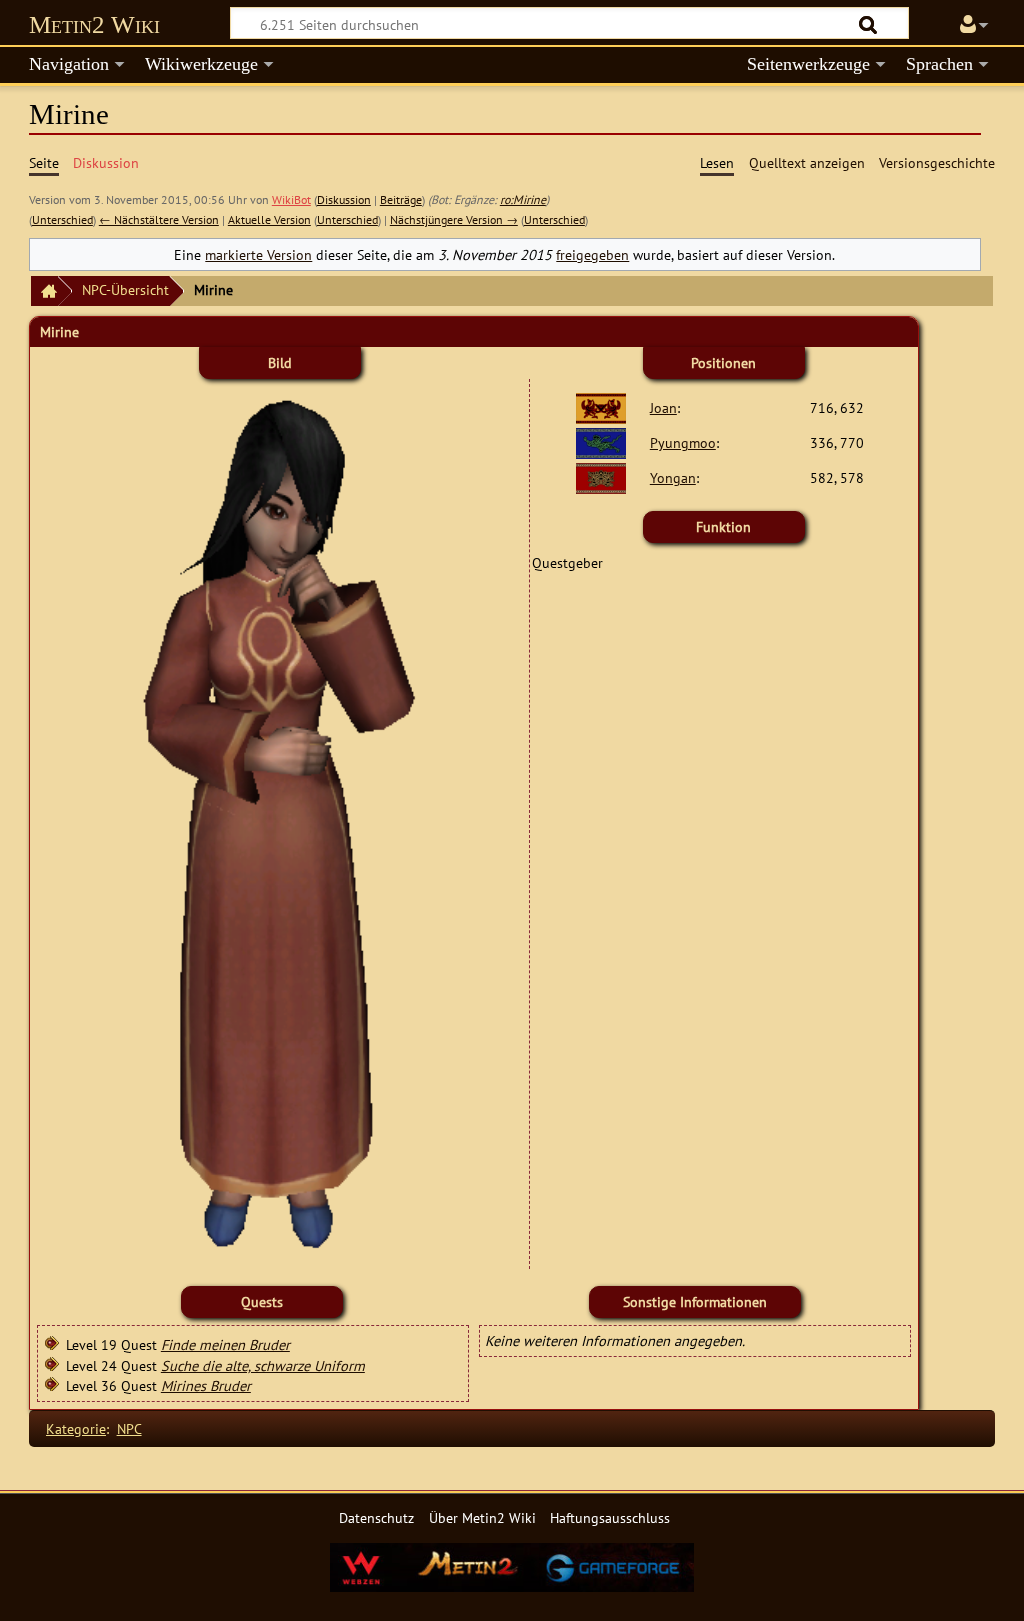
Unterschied (62, 219)
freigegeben (592, 254)
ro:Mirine (523, 199)
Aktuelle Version (269, 219)
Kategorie (76, 1428)
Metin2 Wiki (94, 24)
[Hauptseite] (44, 291)
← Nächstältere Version (159, 219)
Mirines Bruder (206, 1385)
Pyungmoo (683, 442)
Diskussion (344, 199)
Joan (663, 407)
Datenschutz (376, 1517)
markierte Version (258, 254)
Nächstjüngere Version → (454, 219)
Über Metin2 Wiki (482, 1517)
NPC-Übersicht (125, 289)
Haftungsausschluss (610, 1517)
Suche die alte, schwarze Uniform (263, 1365)
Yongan (673, 477)
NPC (129, 1428)
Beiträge (401, 199)
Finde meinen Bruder (225, 1344)
